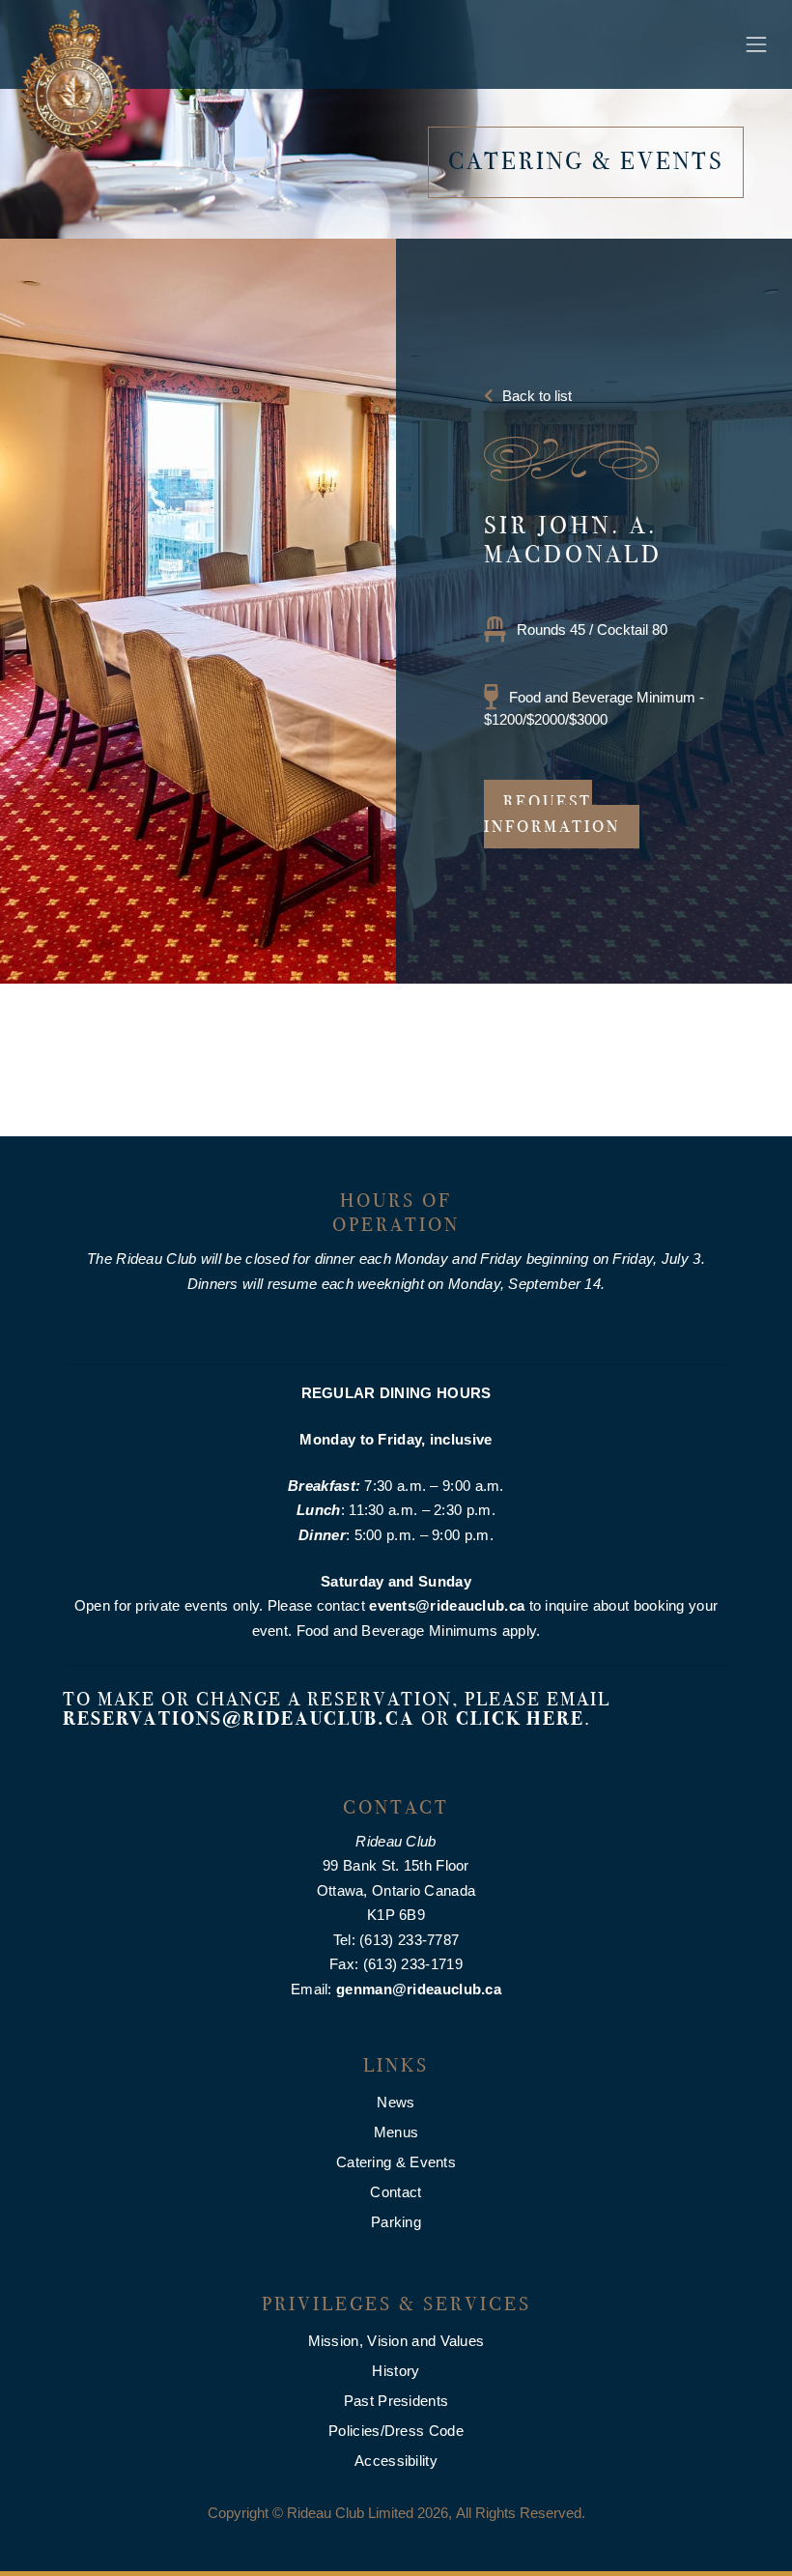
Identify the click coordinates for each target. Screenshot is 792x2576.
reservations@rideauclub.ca (239, 1718)
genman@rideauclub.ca (419, 1989)
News (396, 2102)
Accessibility (396, 2461)
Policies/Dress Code (396, 2431)
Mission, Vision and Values (396, 2341)
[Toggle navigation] (756, 44)
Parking (396, 2222)
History (396, 2371)
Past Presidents (396, 2401)
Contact (396, 2192)
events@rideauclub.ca (447, 1605)
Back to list (537, 396)
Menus (396, 2132)
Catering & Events (396, 2162)
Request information (552, 814)
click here (520, 1718)
